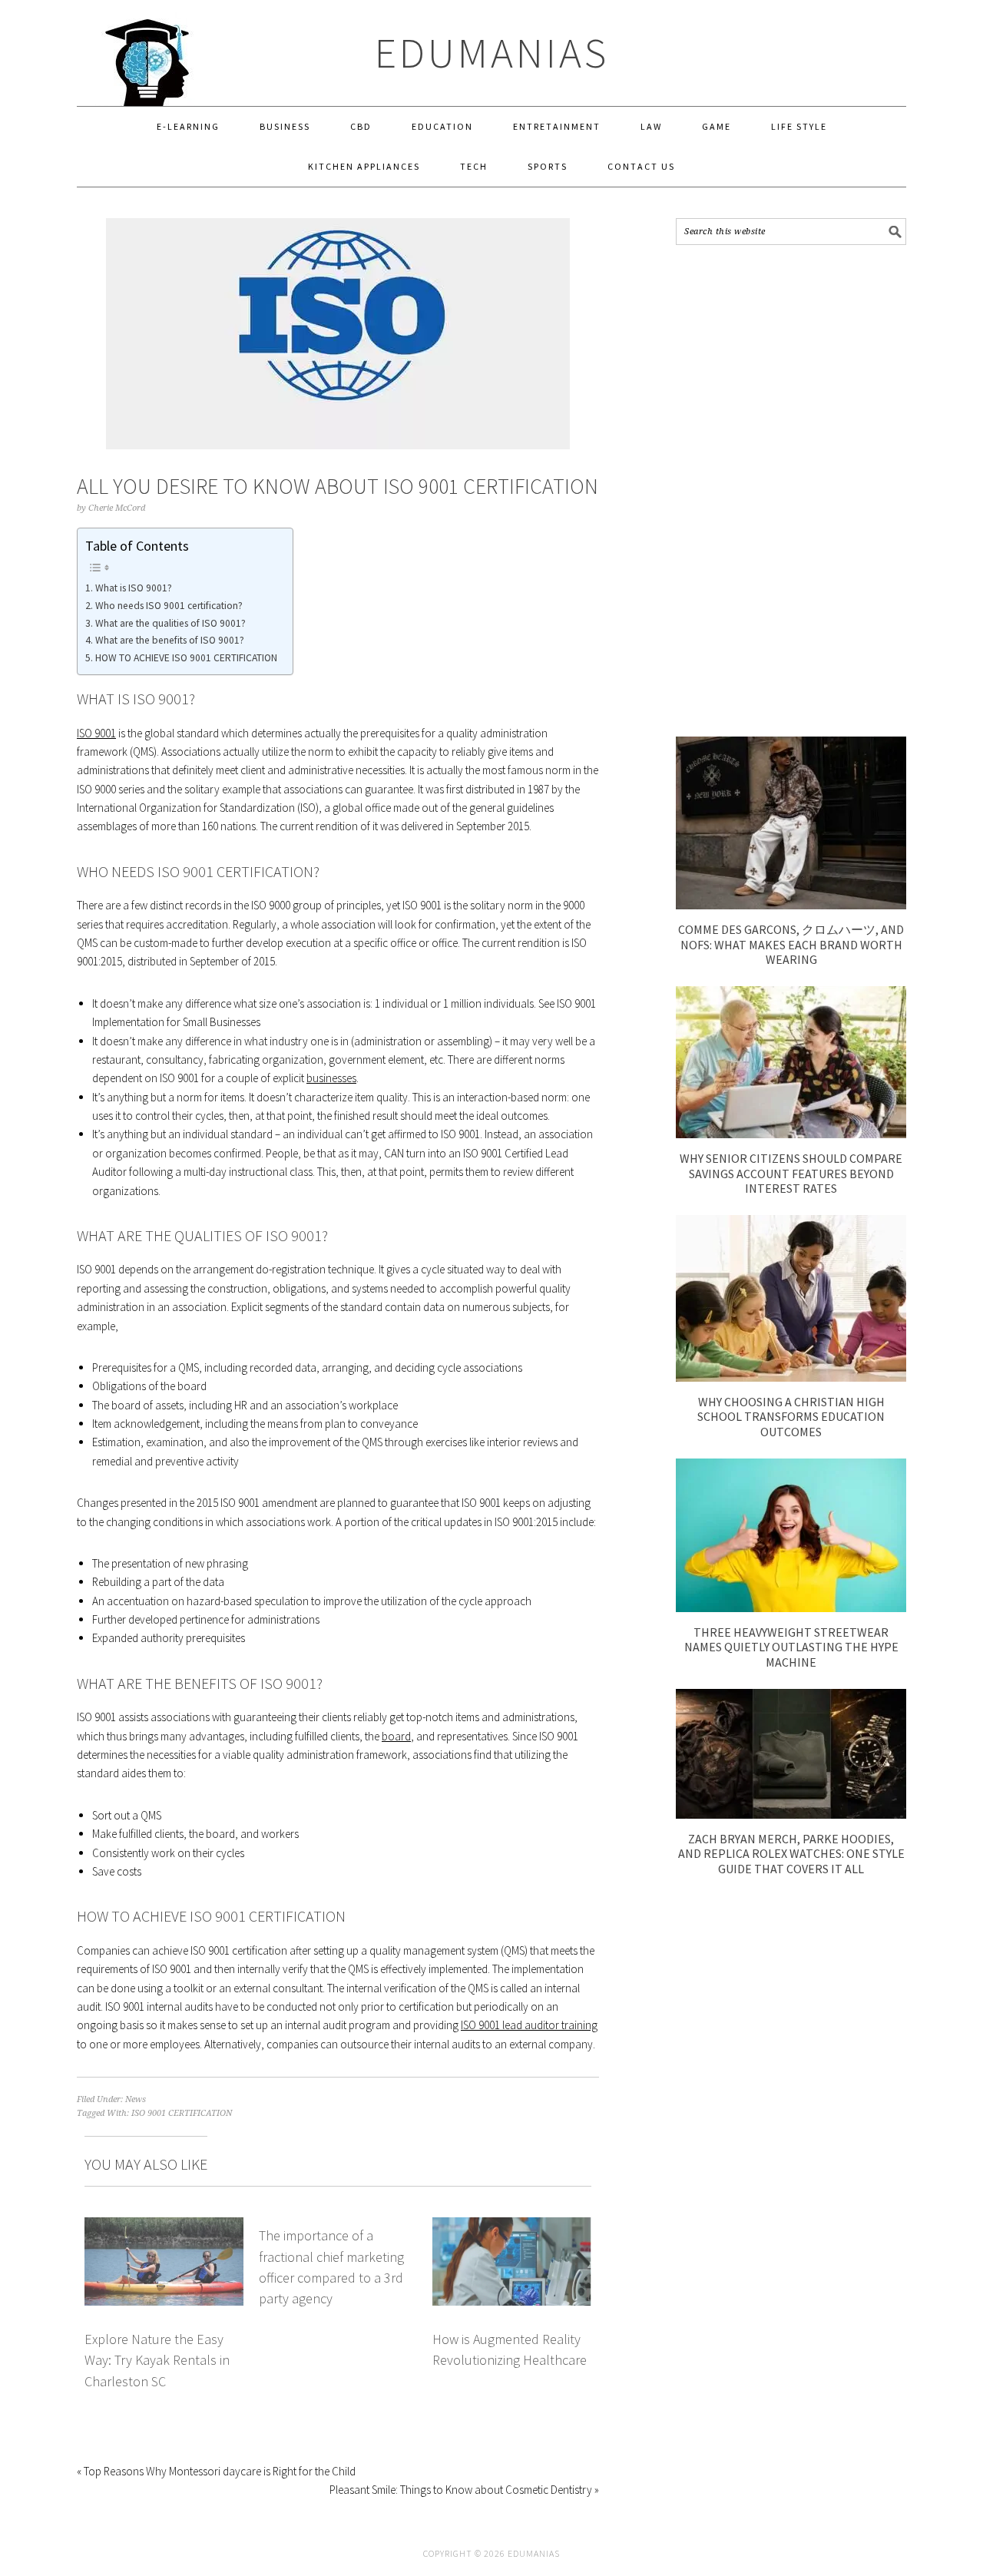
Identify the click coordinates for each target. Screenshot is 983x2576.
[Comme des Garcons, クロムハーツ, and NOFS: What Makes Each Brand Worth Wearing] (791, 905)
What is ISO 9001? (134, 588)
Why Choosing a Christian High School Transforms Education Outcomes (791, 1416)
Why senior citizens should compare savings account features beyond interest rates (791, 1173)
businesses (331, 1078)
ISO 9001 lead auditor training (529, 2025)
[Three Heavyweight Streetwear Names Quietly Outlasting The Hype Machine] (791, 1608)
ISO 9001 (96, 733)
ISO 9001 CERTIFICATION (182, 2113)
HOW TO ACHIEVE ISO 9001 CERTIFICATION (186, 658)
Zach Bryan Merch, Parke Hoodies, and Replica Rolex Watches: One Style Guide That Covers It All (791, 1853)
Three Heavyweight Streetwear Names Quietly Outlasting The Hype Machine (791, 1647)
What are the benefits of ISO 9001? (170, 640)
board (396, 1736)
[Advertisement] (791, 491)
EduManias (492, 53)
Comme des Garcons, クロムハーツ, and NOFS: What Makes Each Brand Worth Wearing (791, 944)
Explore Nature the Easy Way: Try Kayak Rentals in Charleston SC (157, 2360)
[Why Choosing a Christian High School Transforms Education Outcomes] (791, 1377)
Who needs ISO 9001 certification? (169, 606)
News (136, 2099)
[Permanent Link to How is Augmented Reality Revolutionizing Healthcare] (512, 2226)
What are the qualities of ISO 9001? (170, 623)
